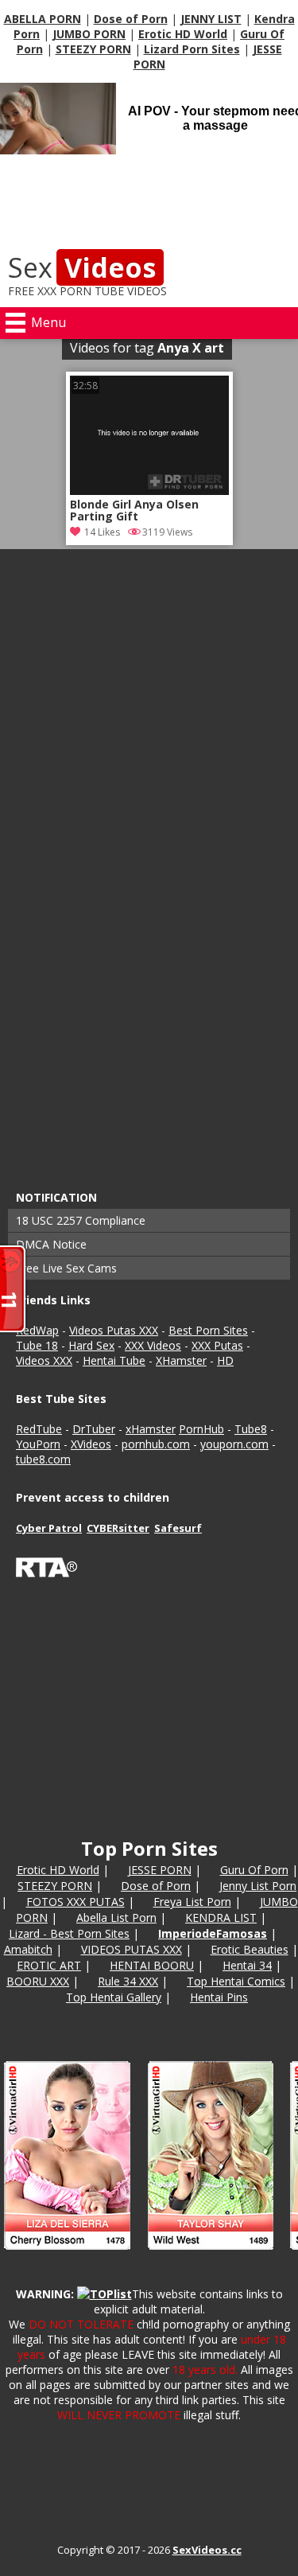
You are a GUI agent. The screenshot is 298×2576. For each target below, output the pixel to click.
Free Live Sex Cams (66, 1268)
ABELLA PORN (43, 19)
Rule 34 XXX (128, 1981)
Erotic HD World (183, 34)
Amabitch (28, 1949)
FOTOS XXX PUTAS (75, 1902)
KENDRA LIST (221, 1917)
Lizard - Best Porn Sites (69, 1933)
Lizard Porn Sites (192, 49)
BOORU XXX (38, 1981)
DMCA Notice (51, 1244)
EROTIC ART (49, 1965)
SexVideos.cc (207, 2550)
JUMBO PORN (89, 34)
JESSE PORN (160, 1870)
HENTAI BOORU (152, 1965)
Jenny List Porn (258, 1886)
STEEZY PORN (93, 49)
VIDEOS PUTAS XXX (132, 1949)
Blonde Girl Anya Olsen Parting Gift (134, 511)
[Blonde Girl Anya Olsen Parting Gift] (149, 491)
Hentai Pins (219, 1997)
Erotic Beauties (250, 1949)
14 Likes (102, 532)
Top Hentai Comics (236, 1981)
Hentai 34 (247, 1965)
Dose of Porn (131, 19)
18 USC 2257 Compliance (81, 1220)
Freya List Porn (192, 1902)
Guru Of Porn (254, 1870)
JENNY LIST (211, 19)
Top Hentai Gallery (114, 1997)
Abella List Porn (116, 1917)
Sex (82, 267)
